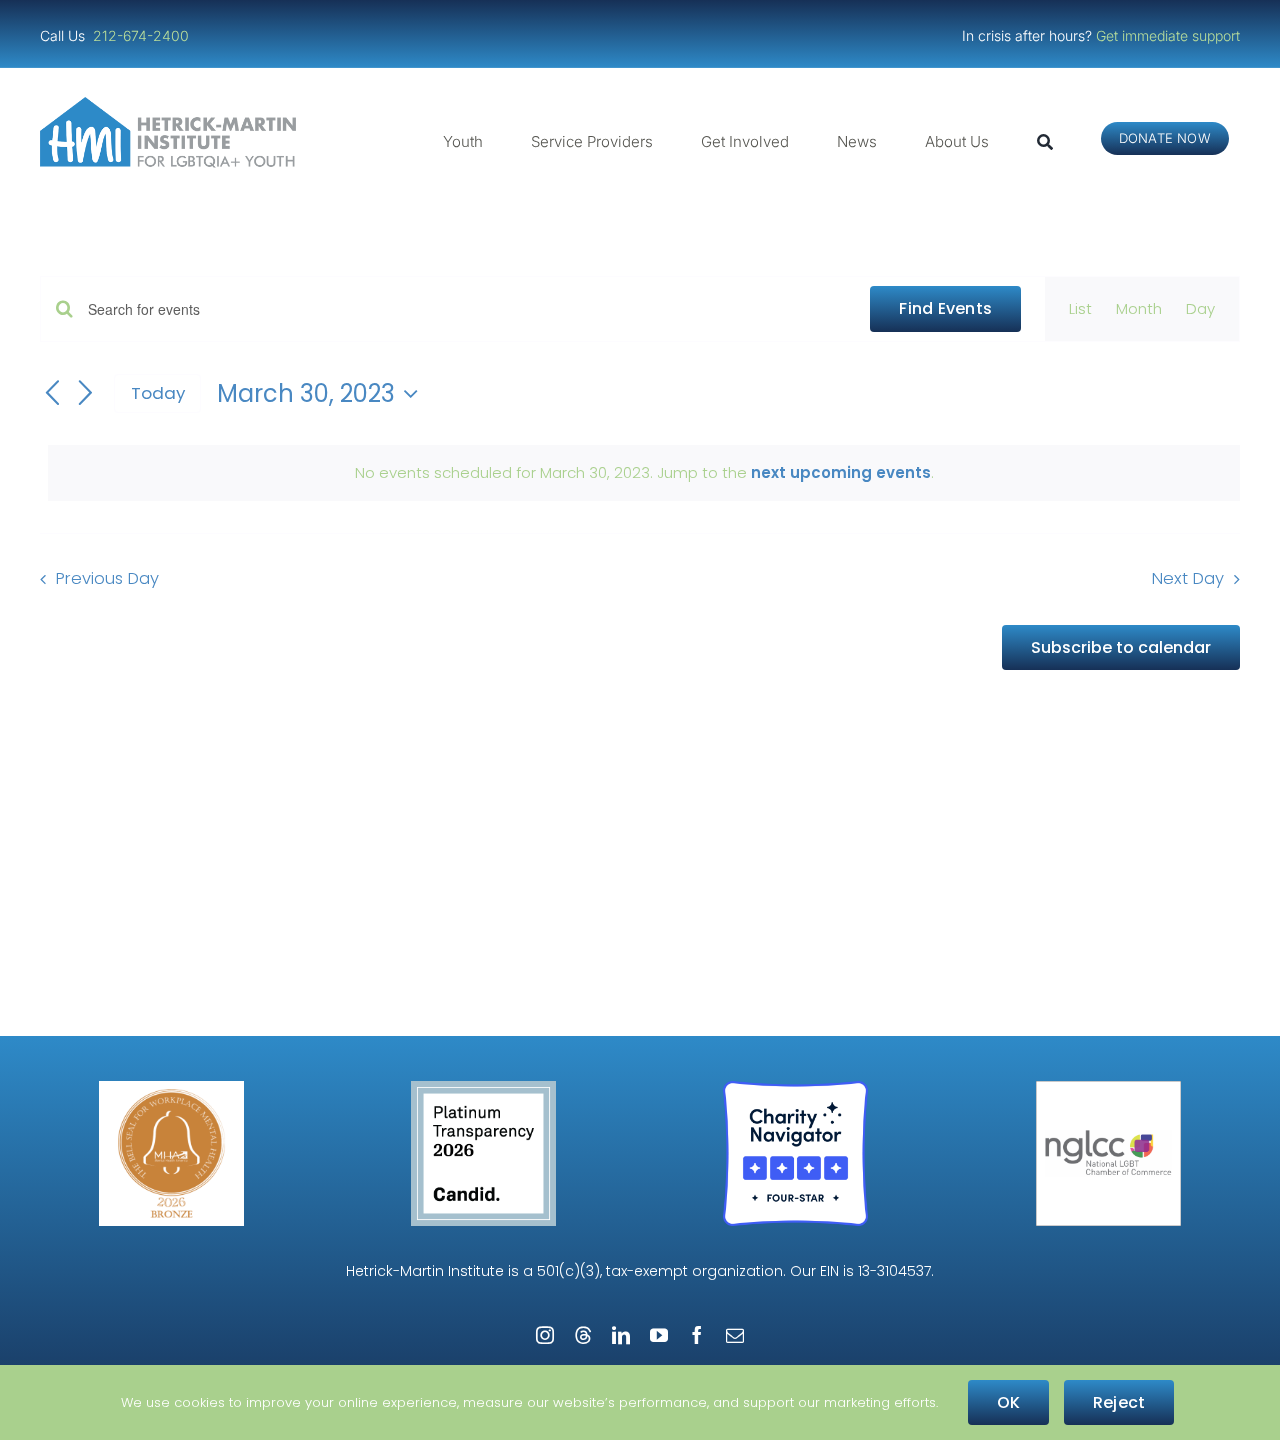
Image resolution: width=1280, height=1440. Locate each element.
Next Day (1188, 578)
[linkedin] (621, 1335)
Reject (1119, 1402)
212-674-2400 (143, 35)
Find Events (945, 308)
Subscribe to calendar (1121, 647)
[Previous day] (52, 394)
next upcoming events (841, 472)
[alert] (644, 473)
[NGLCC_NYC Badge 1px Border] (1108, 1088)
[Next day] (86, 394)
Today (158, 393)
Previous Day (107, 578)
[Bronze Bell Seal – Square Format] (171, 1088)
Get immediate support (1168, 35)
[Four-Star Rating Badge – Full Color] (795, 1088)
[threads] (583, 1335)
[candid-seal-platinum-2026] (483, 1088)
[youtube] (659, 1335)
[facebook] (697, 1335)
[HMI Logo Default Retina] (172, 104)
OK (1008, 1402)
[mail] (735, 1335)
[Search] (1045, 142)
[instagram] (545, 1335)
